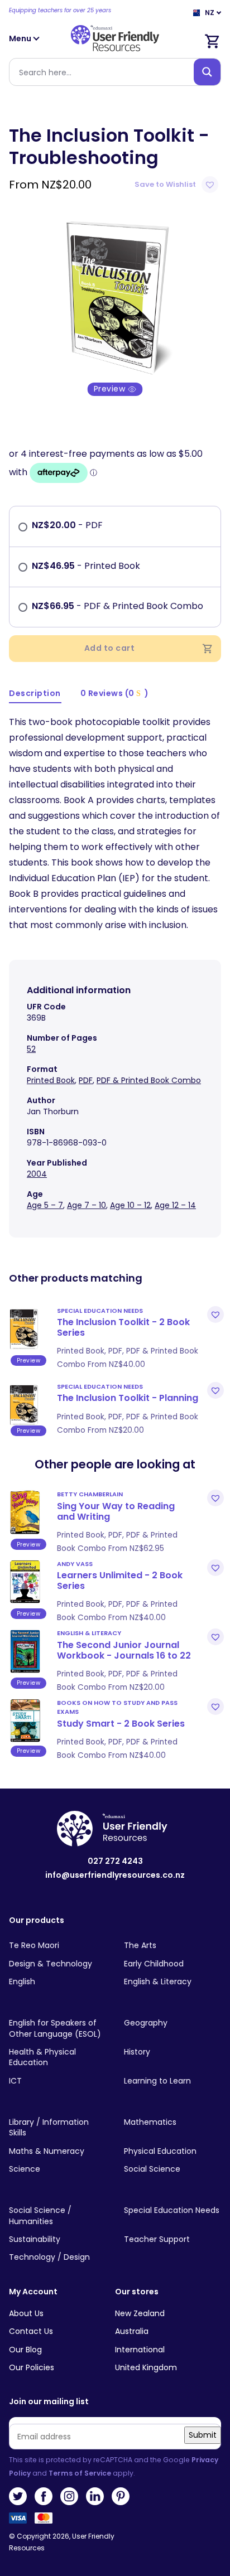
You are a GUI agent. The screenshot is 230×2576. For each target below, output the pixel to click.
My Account (33, 2292)
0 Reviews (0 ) (115, 693)
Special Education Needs (100, 1311)
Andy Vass (75, 1564)
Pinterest (121, 2496)
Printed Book (51, 1080)
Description (35, 693)
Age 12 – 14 (175, 1205)
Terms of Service (80, 2473)
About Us (26, 2313)
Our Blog (25, 2350)
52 (31, 1049)
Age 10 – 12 (130, 1205)
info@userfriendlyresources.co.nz (115, 1875)
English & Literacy (89, 1633)
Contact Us (31, 2331)
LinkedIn (95, 2496)
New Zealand (140, 2313)
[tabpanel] (115, 295)
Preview (111, 389)
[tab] (35, 694)
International (140, 2350)
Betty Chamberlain (90, 1494)
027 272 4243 (115, 1861)
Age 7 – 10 (87, 1205)
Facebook (44, 2496)
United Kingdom (146, 2367)
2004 (37, 1174)
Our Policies (32, 2367)
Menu (21, 38)
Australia (132, 2331)
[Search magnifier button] (207, 72)
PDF (86, 1080)
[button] (178, 185)
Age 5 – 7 (45, 1205)
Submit (203, 2435)
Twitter (18, 2496)
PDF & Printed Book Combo (149, 1080)
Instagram (69, 2496)
